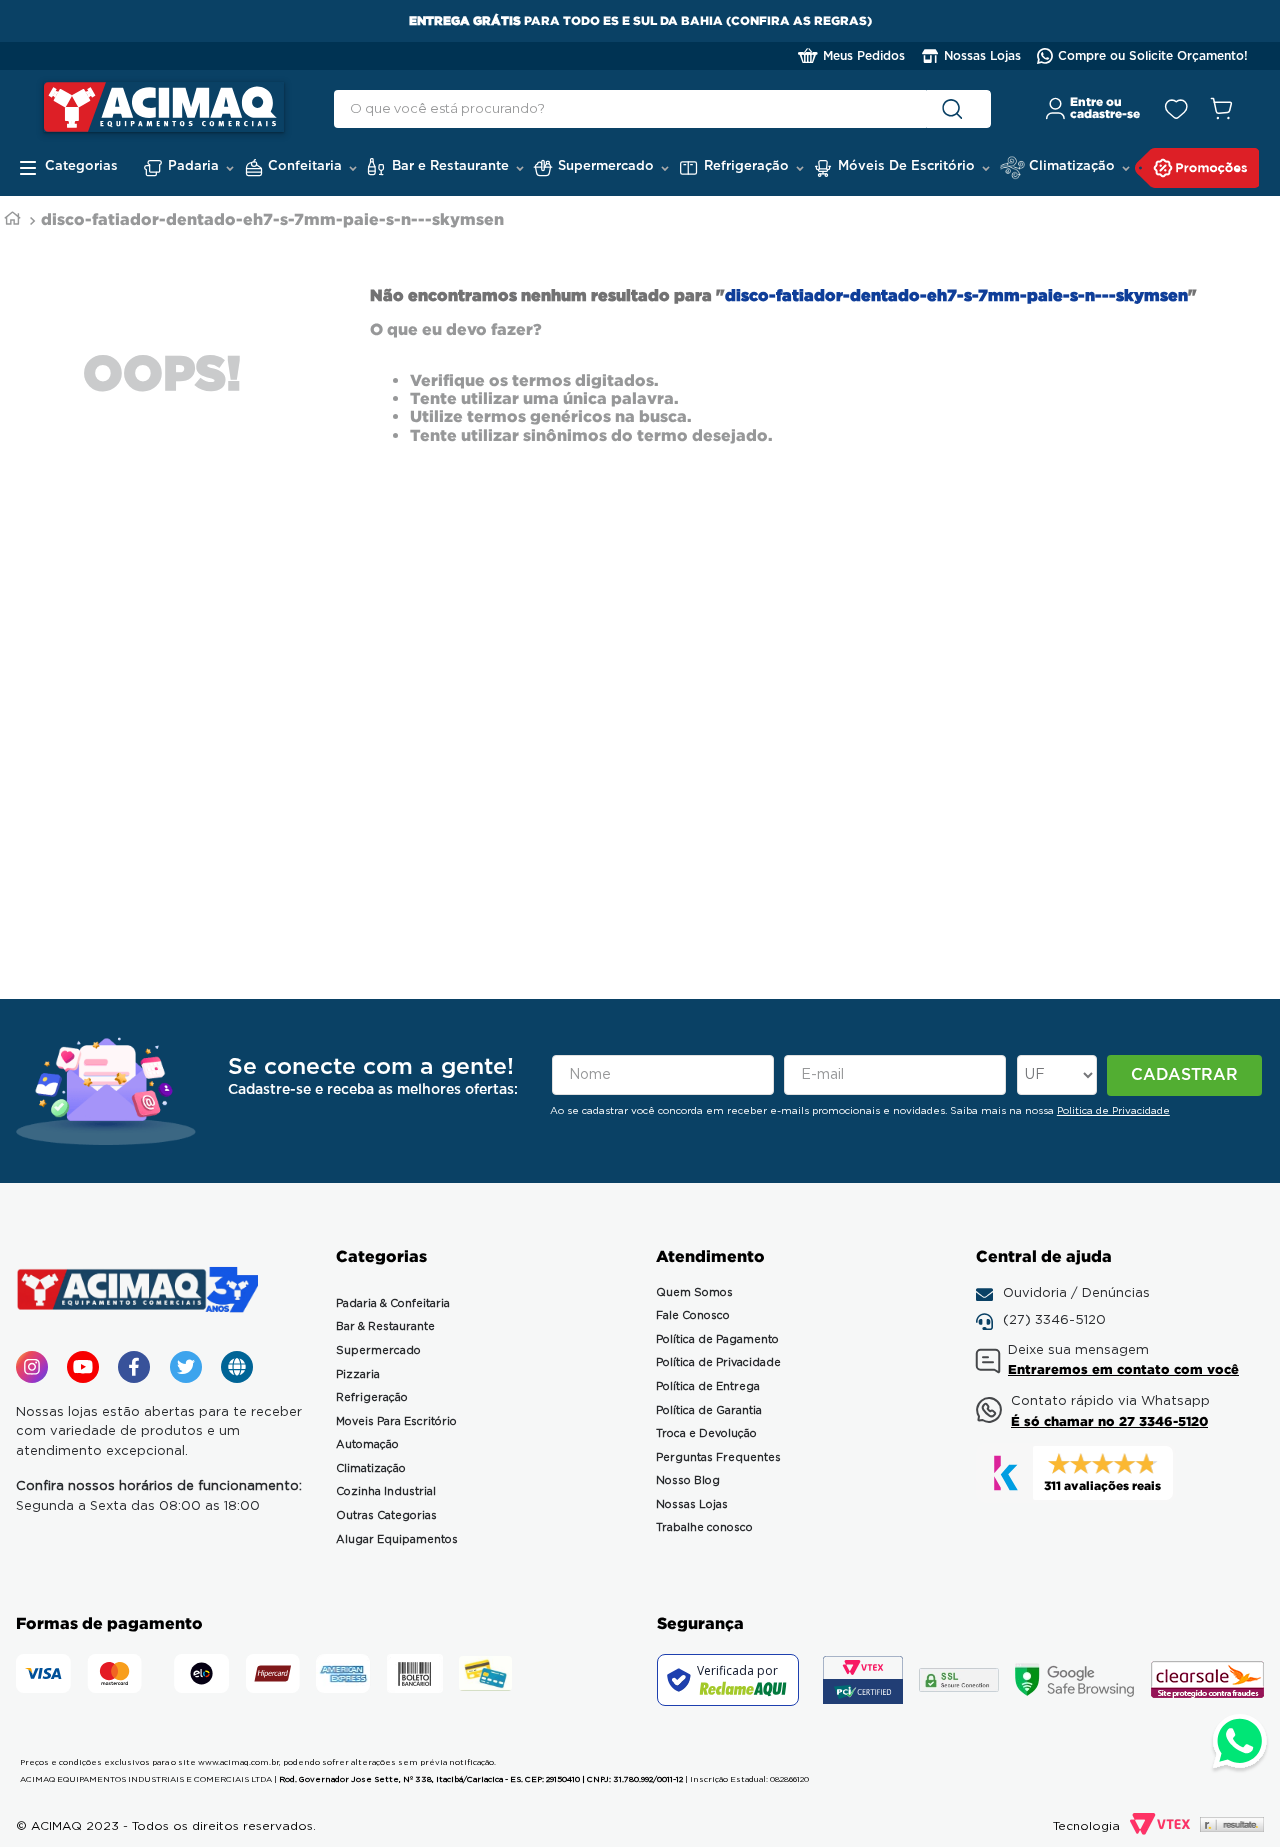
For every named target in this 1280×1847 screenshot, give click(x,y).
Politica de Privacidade (1113, 1111)
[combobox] (662, 109)
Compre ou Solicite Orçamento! (1153, 56)
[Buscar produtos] (957, 109)
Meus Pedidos (864, 56)
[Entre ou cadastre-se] (1093, 109)
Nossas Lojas (982, 56)
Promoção (1197, 168)
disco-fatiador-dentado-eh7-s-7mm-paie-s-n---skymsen (272, 219)
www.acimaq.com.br (238, 1763)
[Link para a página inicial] (12, 220)
